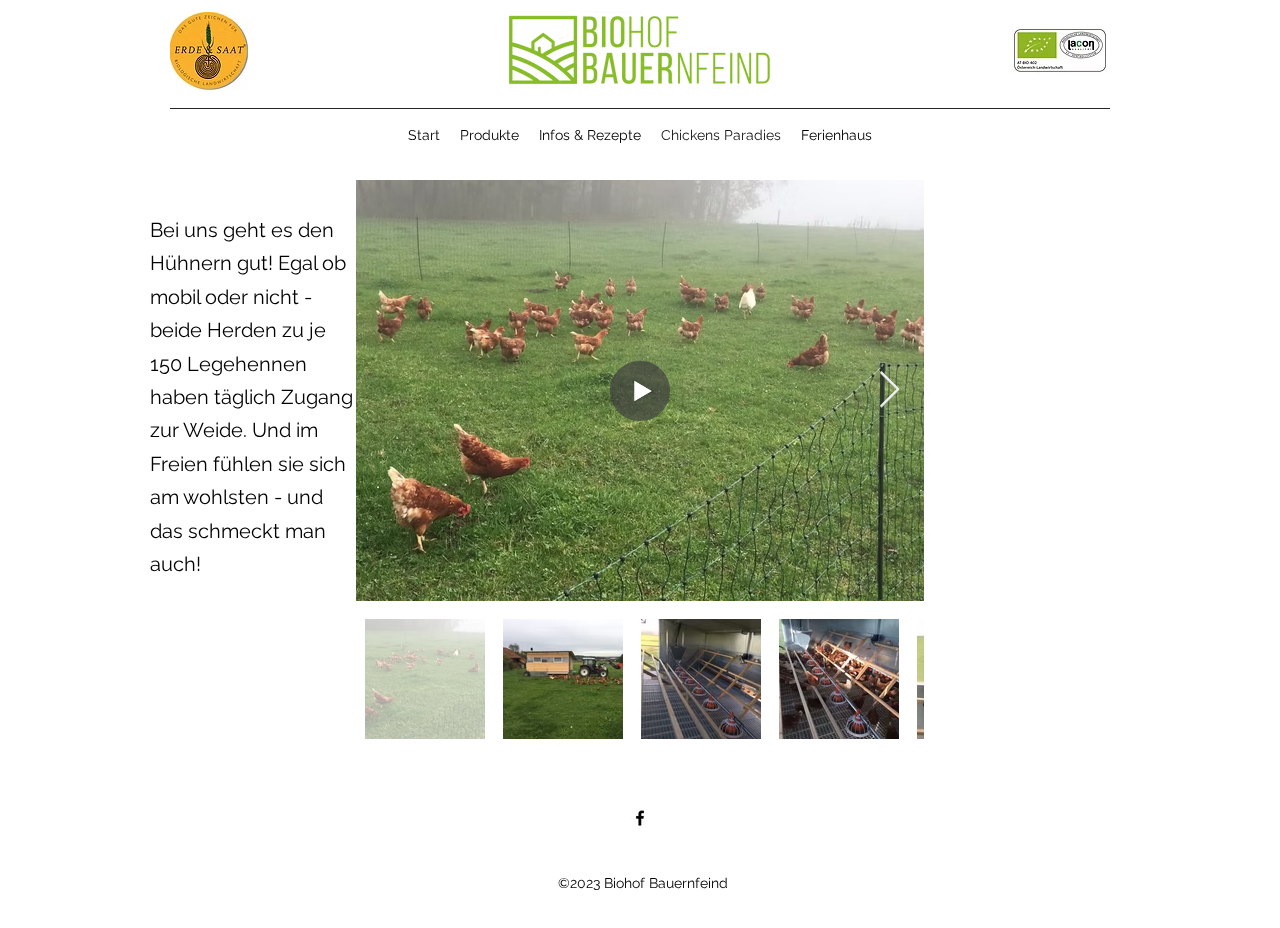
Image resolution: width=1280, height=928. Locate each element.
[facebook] (640, 818)
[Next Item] (889, 390)
